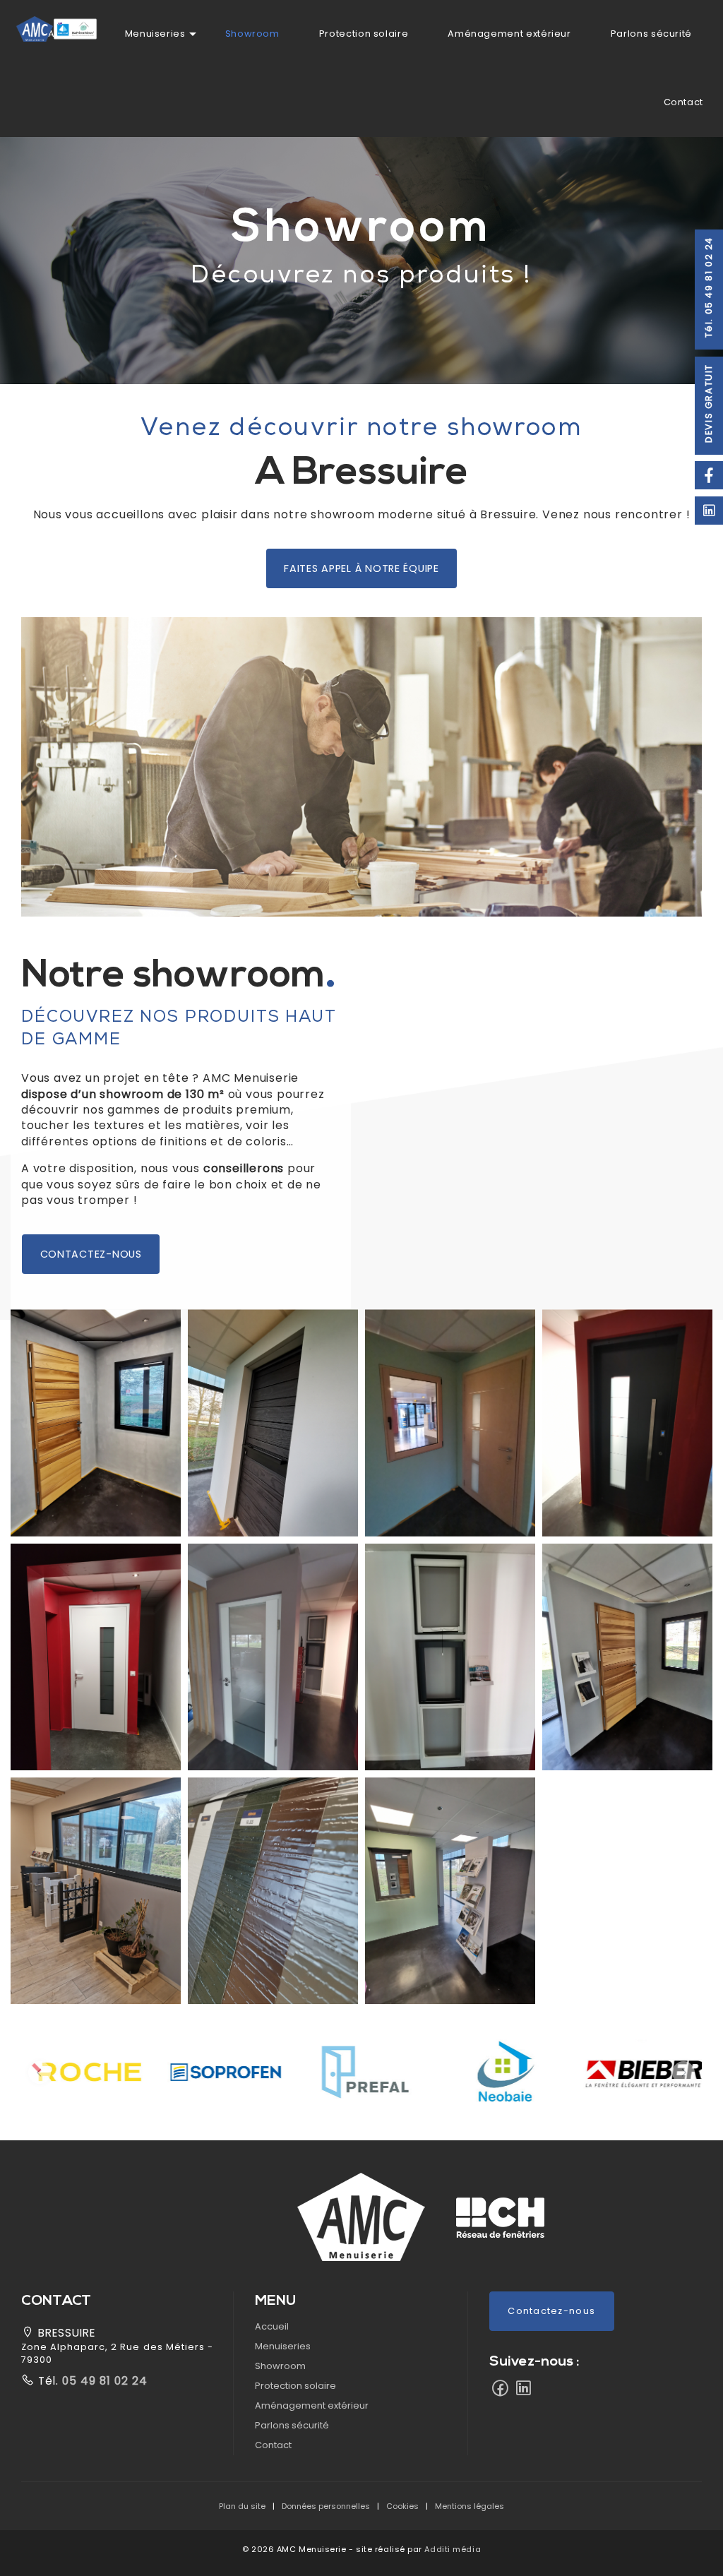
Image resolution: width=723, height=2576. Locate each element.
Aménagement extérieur (509, 34)
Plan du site (242, 2506)
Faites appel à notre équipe (361, 568)
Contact (683, 102)
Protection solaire (364, 34)
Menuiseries (155, 34)
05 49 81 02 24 (103, 2381)
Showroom (252, 34)
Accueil (272, 2326)
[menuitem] (155, 34)
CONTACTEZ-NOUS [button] (91, 1254)
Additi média (453, 2549)
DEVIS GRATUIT (709, 403)
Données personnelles (326, 2506)
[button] (394, 1127)
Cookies (402, 2506)
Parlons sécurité (651, 34)
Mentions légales (470, 2506)
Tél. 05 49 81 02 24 (709, 287)
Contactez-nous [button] (551, 2311)
